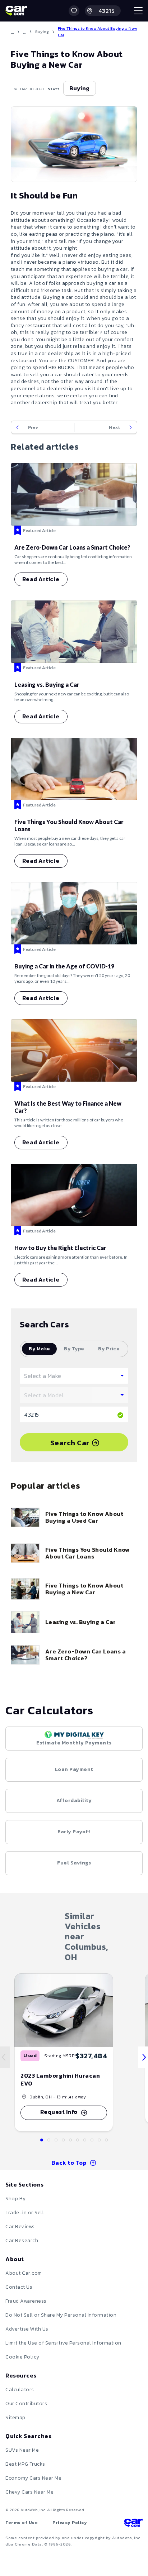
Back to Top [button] (69, 2163)
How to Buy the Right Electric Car (60, 1248)
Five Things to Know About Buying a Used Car (84, 1517)
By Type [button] (74, 1349)
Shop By (16, 2199)
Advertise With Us (27, 2329)
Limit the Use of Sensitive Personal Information (63, 2343)
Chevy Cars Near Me (29, 2492)
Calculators (20, 2390)
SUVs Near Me (22, 2450)
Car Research (22, 2240)
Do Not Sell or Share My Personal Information (61, 2315)
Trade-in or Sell (25, 2213)
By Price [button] (108, 1349)
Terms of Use (22, 2523)
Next (114, 427)
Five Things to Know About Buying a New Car (84, 1589)
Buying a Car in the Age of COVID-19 (64, 966)
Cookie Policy (22, 2357)
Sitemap (15, 2417)
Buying (42, 32)
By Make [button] (39, 1349)
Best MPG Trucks (25, 2464)
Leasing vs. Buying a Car (47, 684)
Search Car (70, 1443)
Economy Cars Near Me (33, 2478)
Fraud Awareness (26, 2301)
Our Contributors (26, 2403)
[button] (74, 11)
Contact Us (19, 2287)
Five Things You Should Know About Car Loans (87, 1553)
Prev (33, 427)
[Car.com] (16, 11)
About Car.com (24, 2273)
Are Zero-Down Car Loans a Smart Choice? (72, 547)
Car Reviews (20, 2227)
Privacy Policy (70, 2523)
